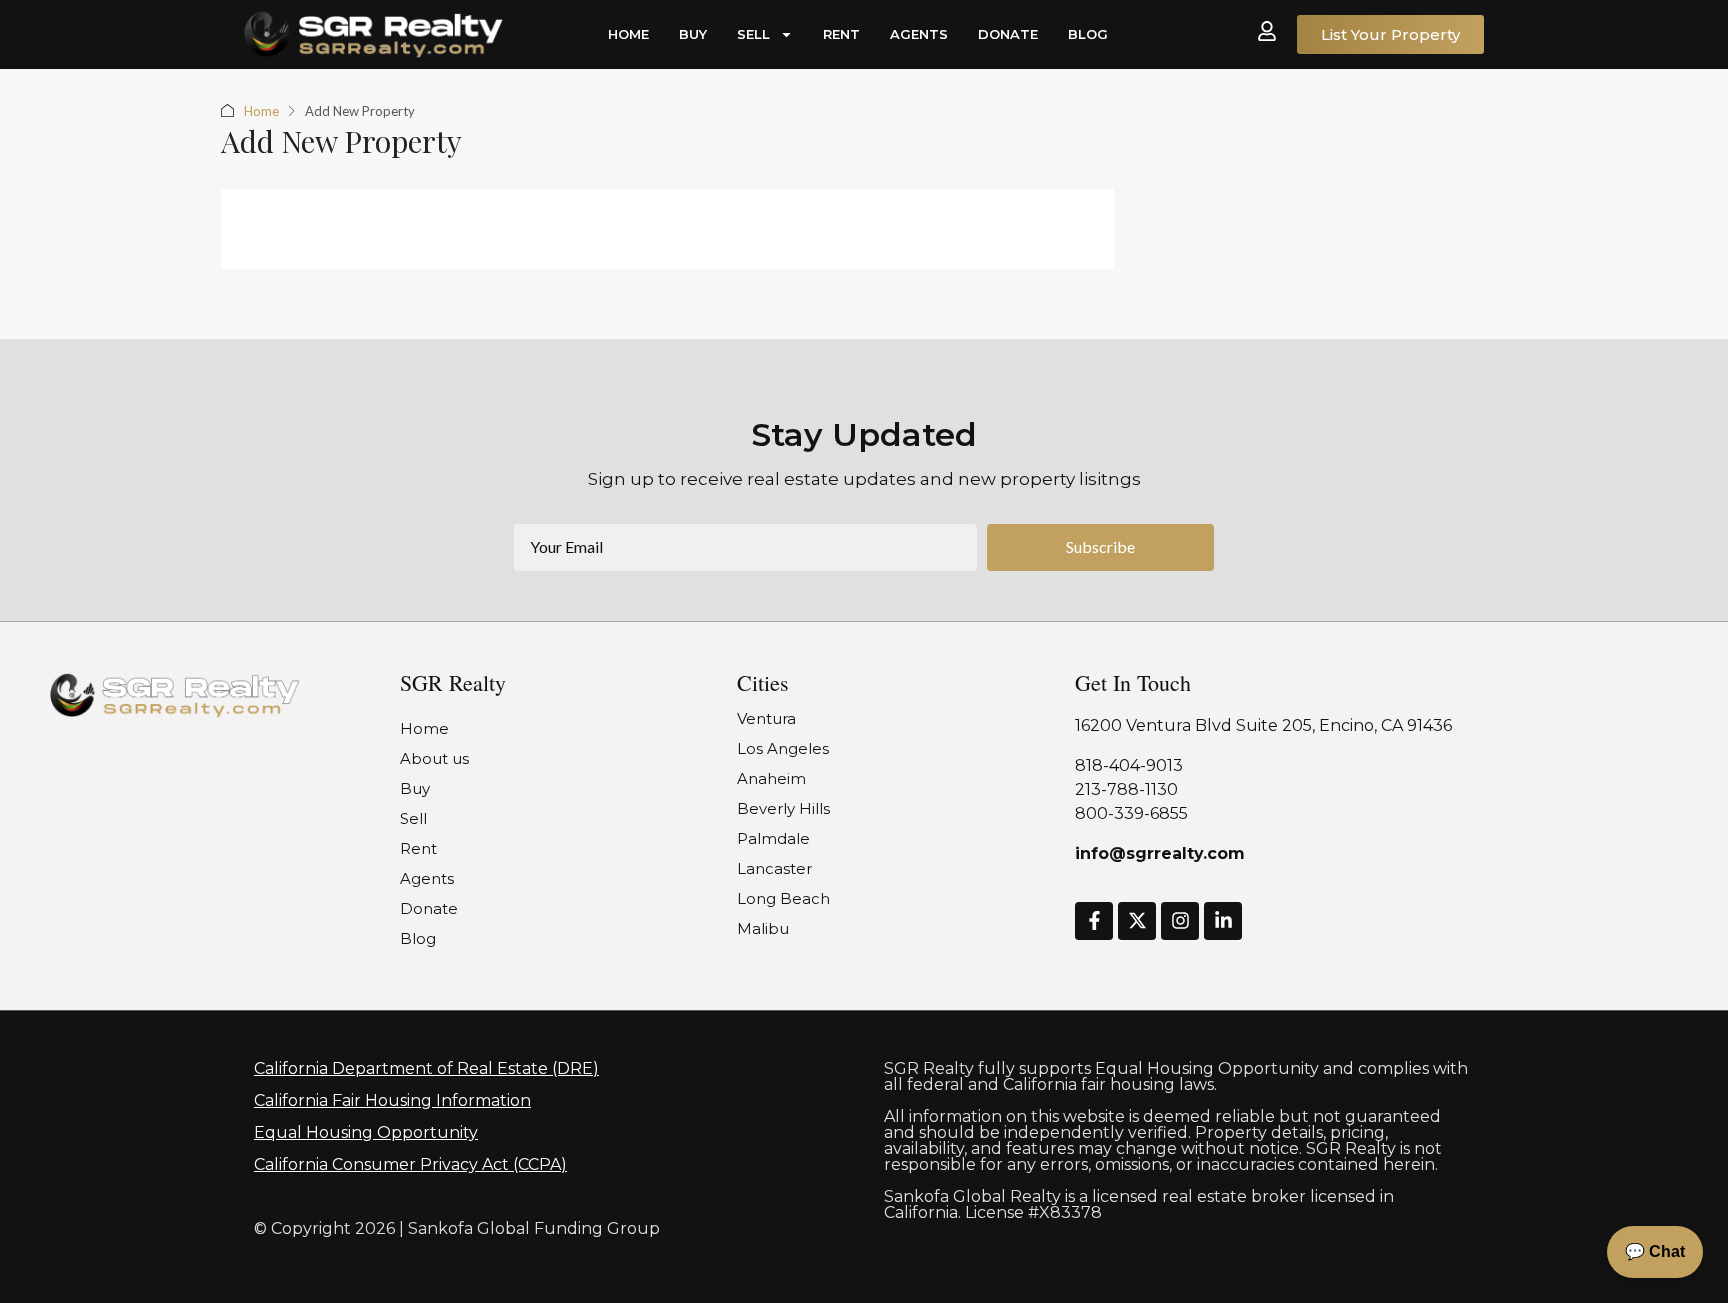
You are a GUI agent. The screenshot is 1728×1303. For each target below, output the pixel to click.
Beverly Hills (783, 808)
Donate (1008, 34)
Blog (1088, 34)
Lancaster (774, 868)
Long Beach (783, 898)
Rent (841, 34)
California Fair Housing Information (392, 1100)
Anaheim (771, 778)
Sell (753, 34)
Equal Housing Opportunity (366, 1132)
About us (434, 758)
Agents (919, 34)
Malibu (763, 928)
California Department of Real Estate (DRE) (426, 1068)
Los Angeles (783, 748)
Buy (693, 34)
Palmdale (773, 838)
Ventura (766, 718)
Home (628, 34)
